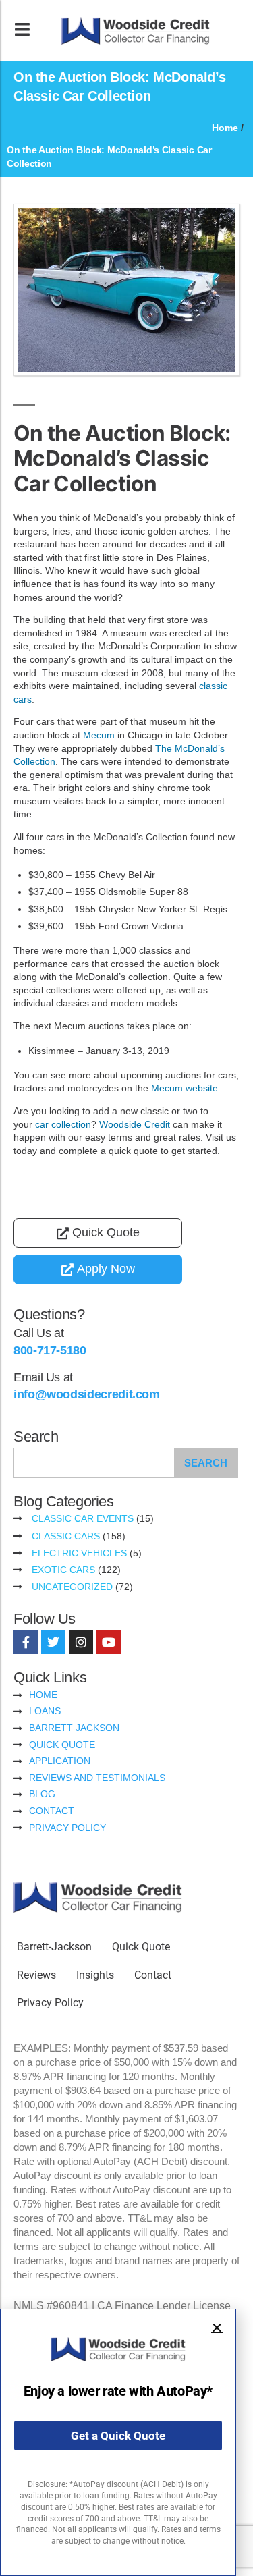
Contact (153, 1975)
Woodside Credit (135, 1124)
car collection (63, 1124)
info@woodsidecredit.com (87, 1394)
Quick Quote (141, 1947)
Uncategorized (72, 1587)
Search (206, 1463)
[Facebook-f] (26, 1642)
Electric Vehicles (79, 1553)
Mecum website (185, 1088)
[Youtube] (109, 1642)
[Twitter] (53, 1642)
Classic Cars (66, 1536)
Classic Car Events (83, 1518)
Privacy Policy (50, 2003)
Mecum (99, 735)
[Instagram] (81, 1642)
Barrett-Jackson (54, 1947)
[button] (217, 2328)
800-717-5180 (50, 1350)
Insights (95, 1975)
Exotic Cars (63, 1570)
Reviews (36, 1975)
